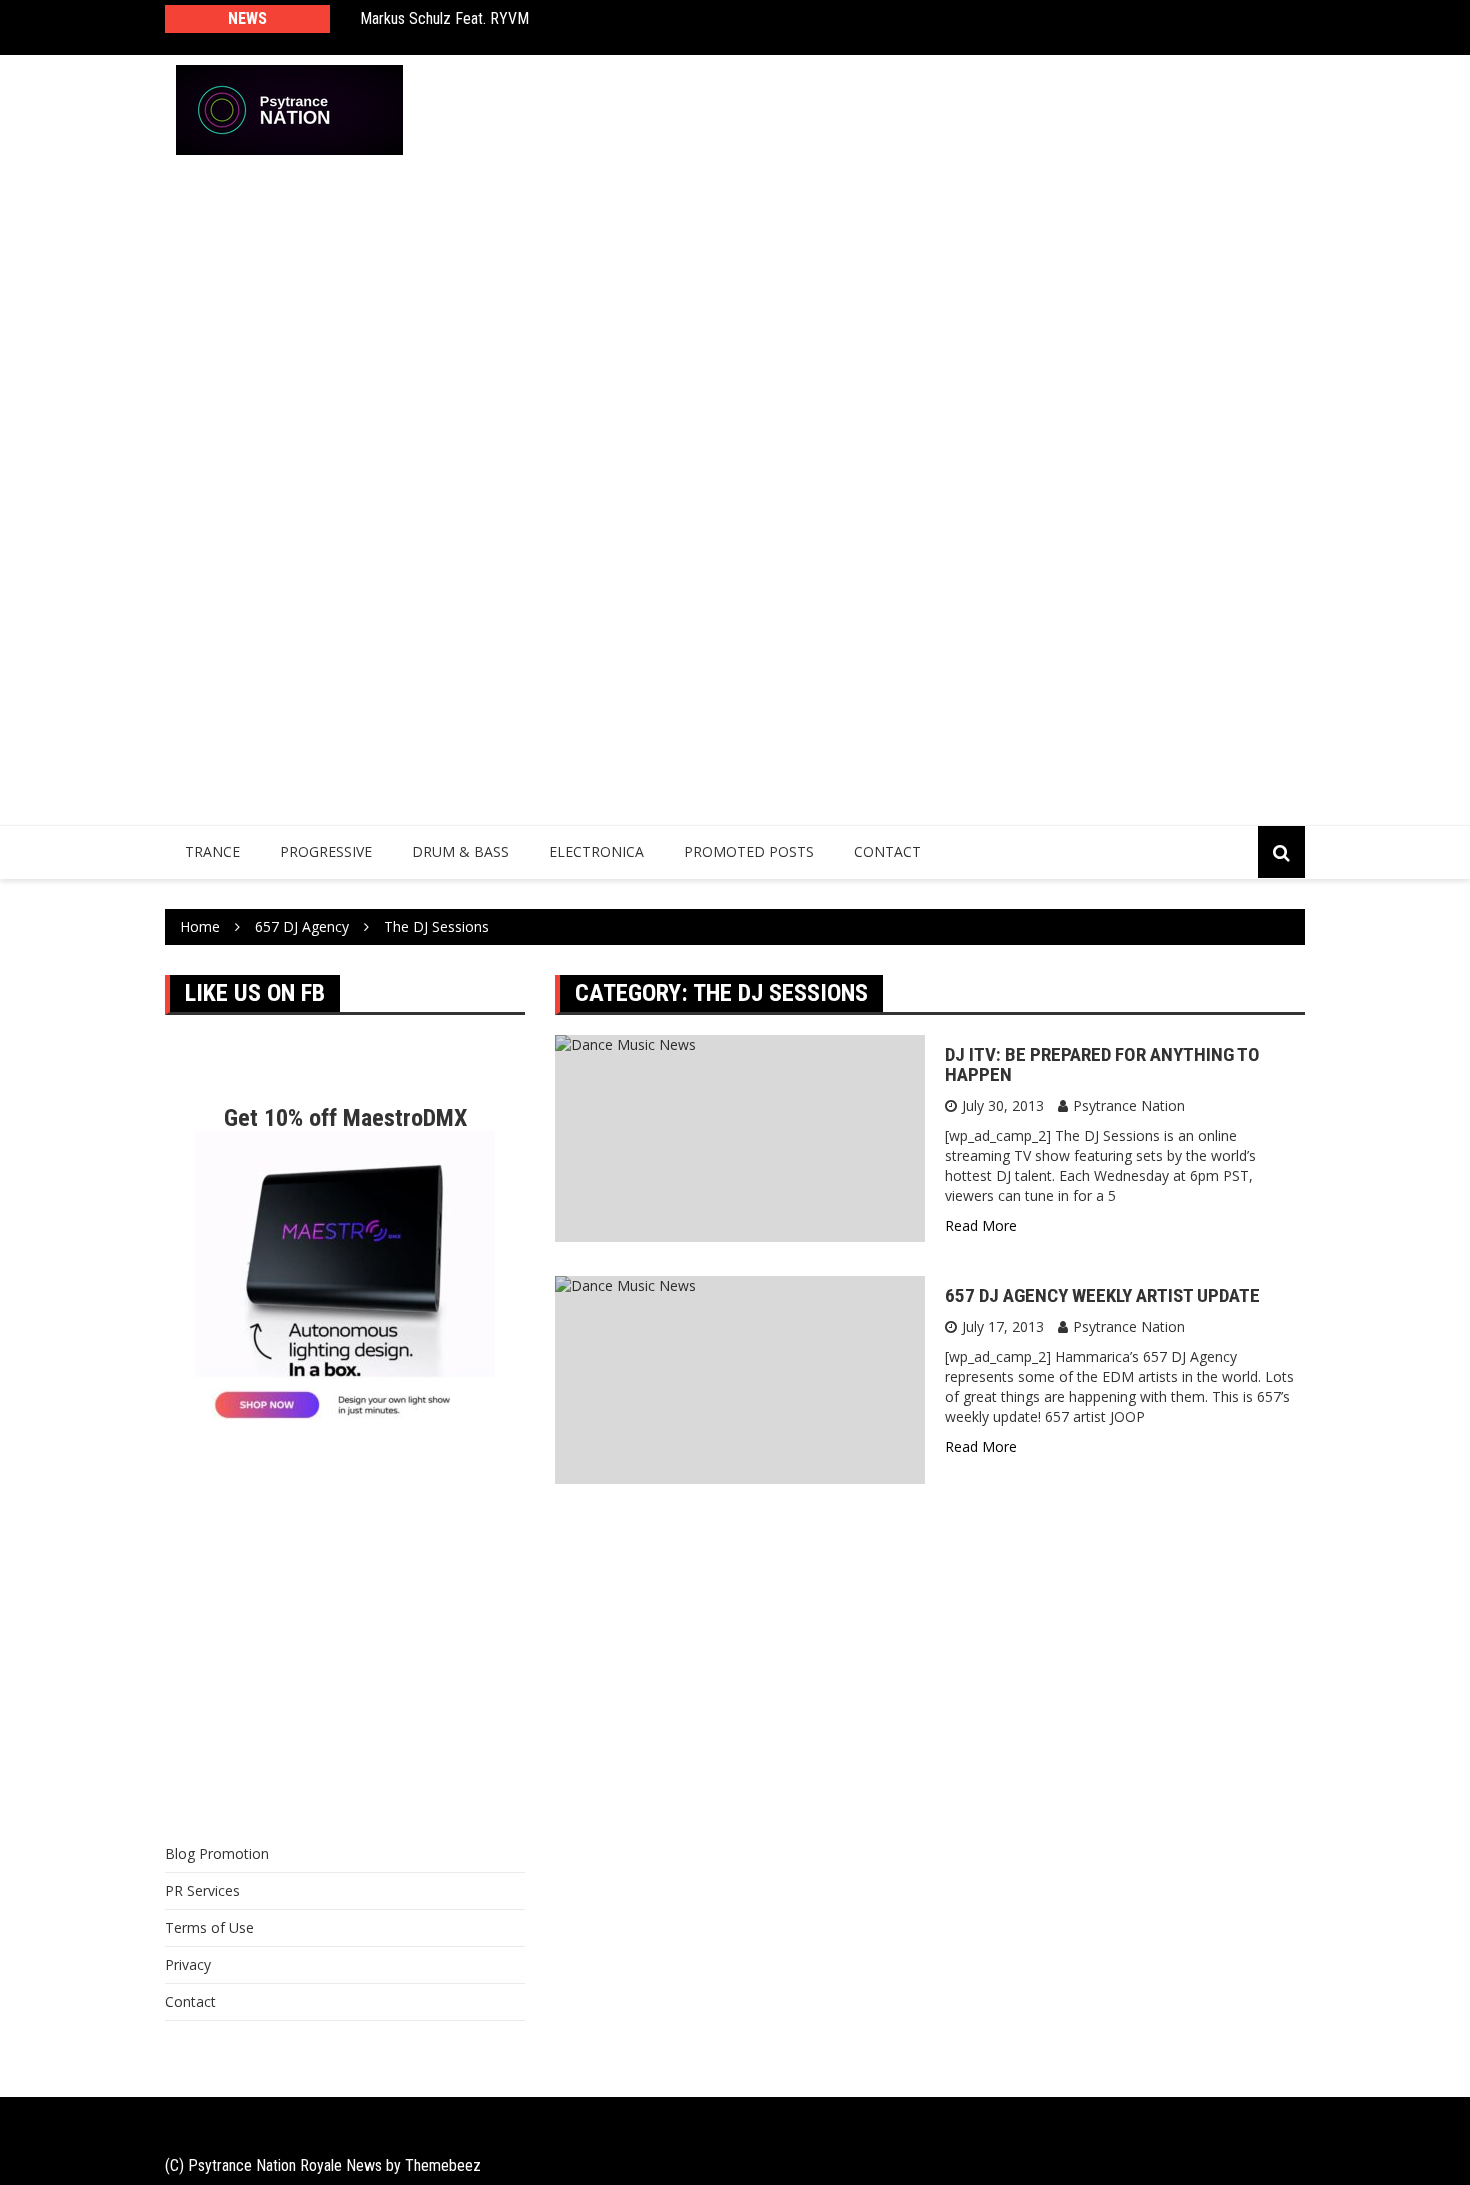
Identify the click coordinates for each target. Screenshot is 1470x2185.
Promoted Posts (749, 851)
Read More (981, 1225)
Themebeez (443, 2165)
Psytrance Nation (1129, 1105)
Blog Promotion (217, 1853)
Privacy (188, 1964)
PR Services (202, 1890)
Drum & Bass (460, 851)
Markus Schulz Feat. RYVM (444, 18)
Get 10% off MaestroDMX (345, 1118)
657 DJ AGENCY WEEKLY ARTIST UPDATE (1102, 1295)
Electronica (596, 851)
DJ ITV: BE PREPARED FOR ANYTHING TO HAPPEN (1102, 1065)
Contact (887, 851)
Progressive (326, 851)
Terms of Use (209, 1927)
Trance (212, 851)
